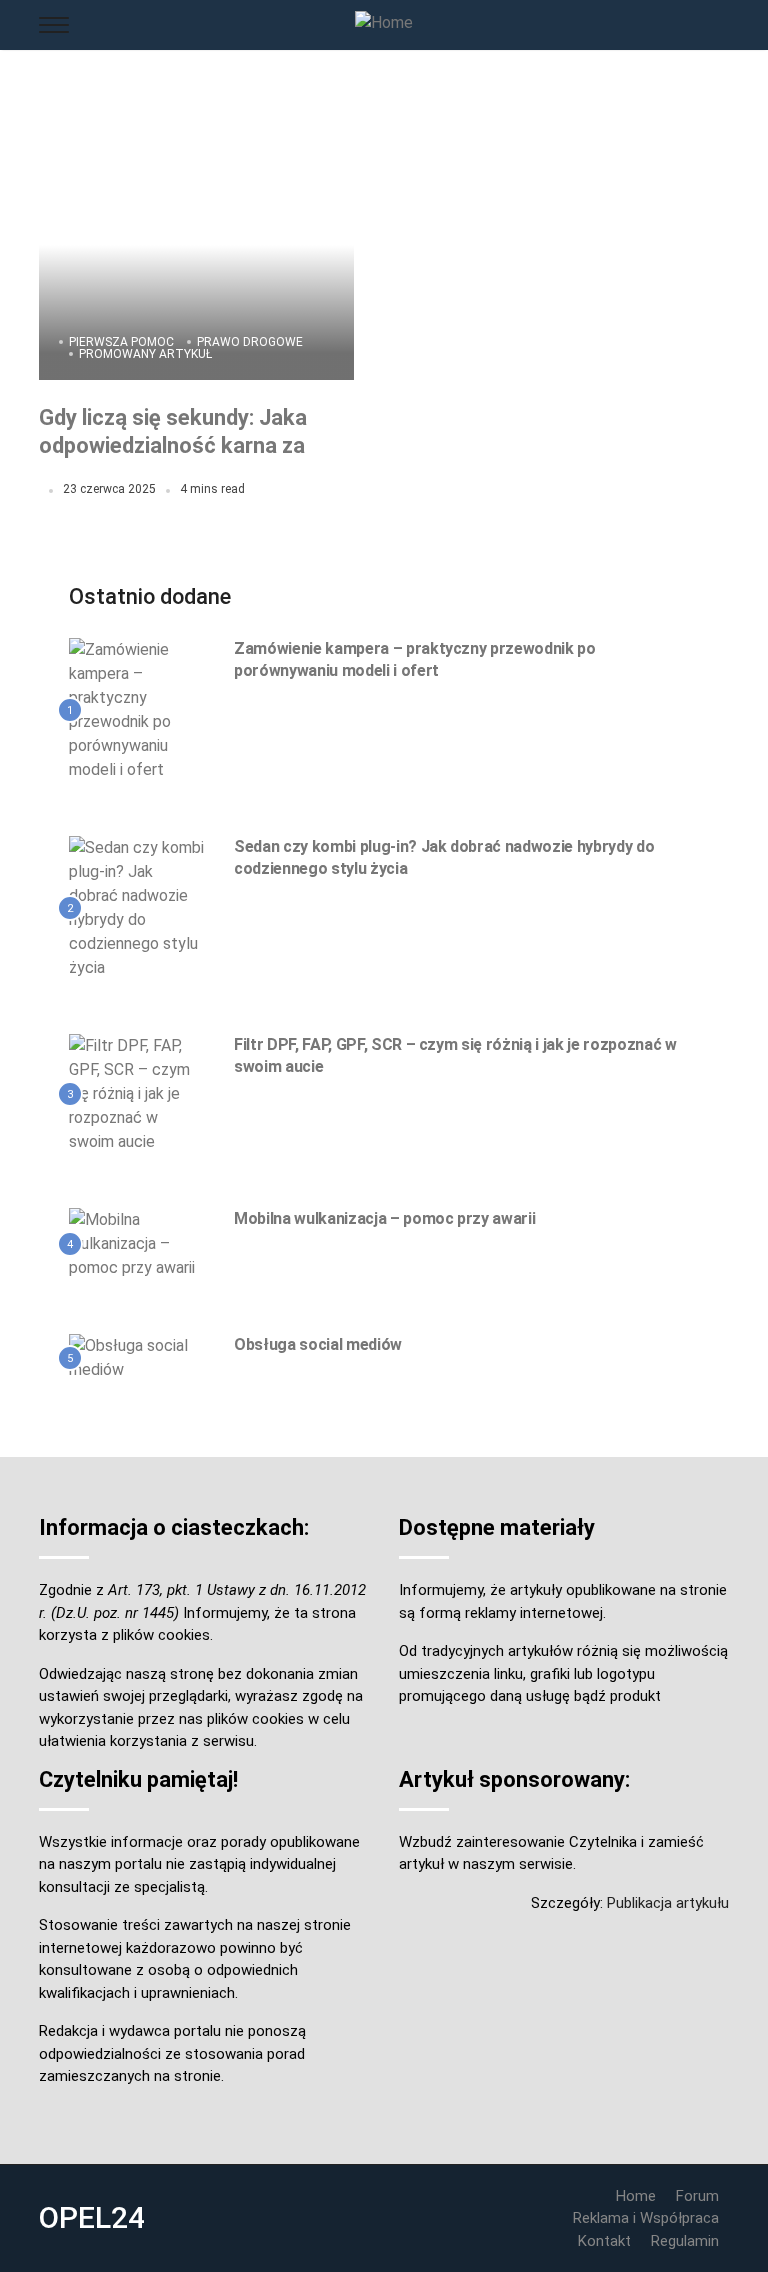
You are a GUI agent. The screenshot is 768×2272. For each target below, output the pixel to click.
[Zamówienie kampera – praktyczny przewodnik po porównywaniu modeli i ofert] (136, 709)
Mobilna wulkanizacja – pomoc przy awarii (384, 1218)
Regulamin (685, 2241)
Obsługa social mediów (318, 1344)
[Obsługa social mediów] (136, 1357)
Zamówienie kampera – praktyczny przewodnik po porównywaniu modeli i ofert (415, 659)
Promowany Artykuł (145, 354)
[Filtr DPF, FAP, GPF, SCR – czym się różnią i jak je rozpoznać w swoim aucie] (136, 1093)
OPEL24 (92, 2217)
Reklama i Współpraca (646, 2218)
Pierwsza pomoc (121, 342)
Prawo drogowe (250, 342)
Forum (697, 2196)
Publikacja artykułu (668, 1903)
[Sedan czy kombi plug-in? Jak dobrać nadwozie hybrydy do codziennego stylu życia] (136, 907)
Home (636, 2196)
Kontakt (604, 2241)
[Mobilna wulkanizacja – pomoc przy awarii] (136, 1243)
